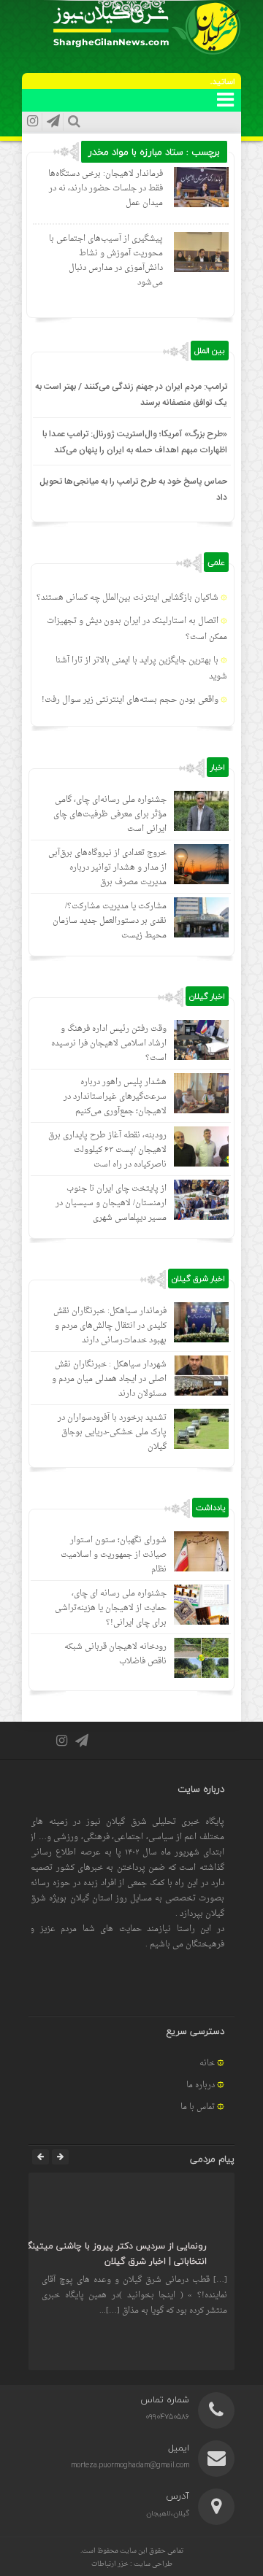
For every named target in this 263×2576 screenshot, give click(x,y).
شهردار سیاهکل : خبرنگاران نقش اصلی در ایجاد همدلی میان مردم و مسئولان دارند (109, 1379)
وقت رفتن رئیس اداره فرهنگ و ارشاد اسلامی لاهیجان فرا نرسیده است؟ (109, 1044)
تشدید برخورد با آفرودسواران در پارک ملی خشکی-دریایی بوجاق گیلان (112, 1432)
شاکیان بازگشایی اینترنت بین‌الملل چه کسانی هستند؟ (127, 598)
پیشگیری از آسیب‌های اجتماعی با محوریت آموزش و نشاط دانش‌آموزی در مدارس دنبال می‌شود (106, 261)
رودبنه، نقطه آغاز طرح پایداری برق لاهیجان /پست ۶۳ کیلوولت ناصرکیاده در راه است (107, 1150)
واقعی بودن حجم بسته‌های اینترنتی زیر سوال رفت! (130, 700)
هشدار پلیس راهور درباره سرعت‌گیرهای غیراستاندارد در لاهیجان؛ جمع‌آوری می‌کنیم (115, 1097)
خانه (207, 2063)
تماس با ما (198, 2107)
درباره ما (201, 2085)
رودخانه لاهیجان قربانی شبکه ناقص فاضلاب (115, 1654)
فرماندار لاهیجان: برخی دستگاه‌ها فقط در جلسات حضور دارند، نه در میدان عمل (106, 189)
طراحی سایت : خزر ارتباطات (132, 2564)
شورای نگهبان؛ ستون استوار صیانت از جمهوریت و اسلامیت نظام (114, 1555)
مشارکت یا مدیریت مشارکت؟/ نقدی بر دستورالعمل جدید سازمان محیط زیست (110, 921)
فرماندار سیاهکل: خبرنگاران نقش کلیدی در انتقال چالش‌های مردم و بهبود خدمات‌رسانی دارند (110, 1326)
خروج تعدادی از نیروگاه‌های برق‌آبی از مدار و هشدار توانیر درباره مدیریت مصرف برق (107, 868)
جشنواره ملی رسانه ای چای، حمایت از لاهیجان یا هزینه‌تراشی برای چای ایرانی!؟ (111, 1608)
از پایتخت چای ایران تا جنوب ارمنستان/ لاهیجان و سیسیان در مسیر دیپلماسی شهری (111, 1203)
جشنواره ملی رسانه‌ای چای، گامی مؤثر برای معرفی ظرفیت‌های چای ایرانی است (110, 815)
